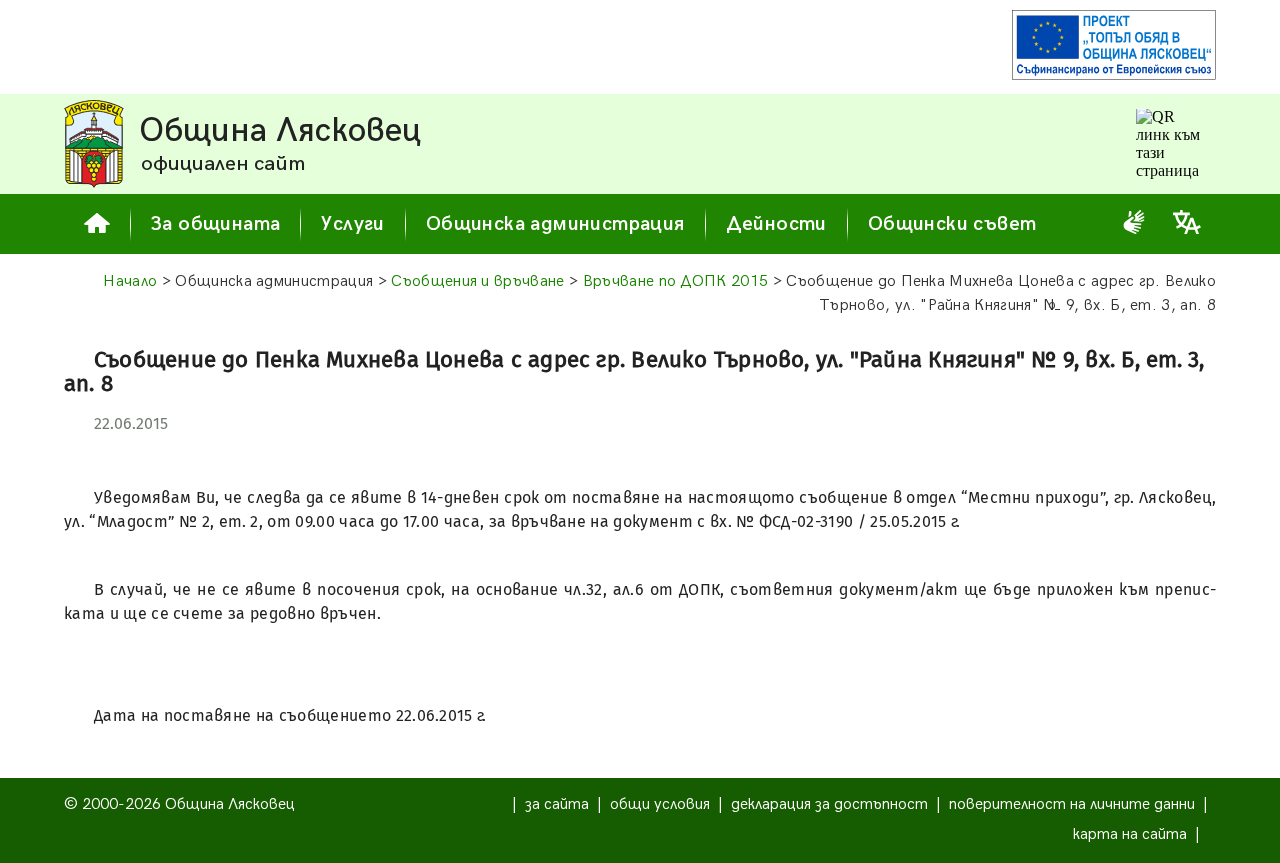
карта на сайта (1130, 834)
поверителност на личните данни (1072, 804)
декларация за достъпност (829, 804)
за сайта (557, 804)
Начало (130, 281)
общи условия (660, 804)
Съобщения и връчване (477, 281)
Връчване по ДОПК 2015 (676, 281)
